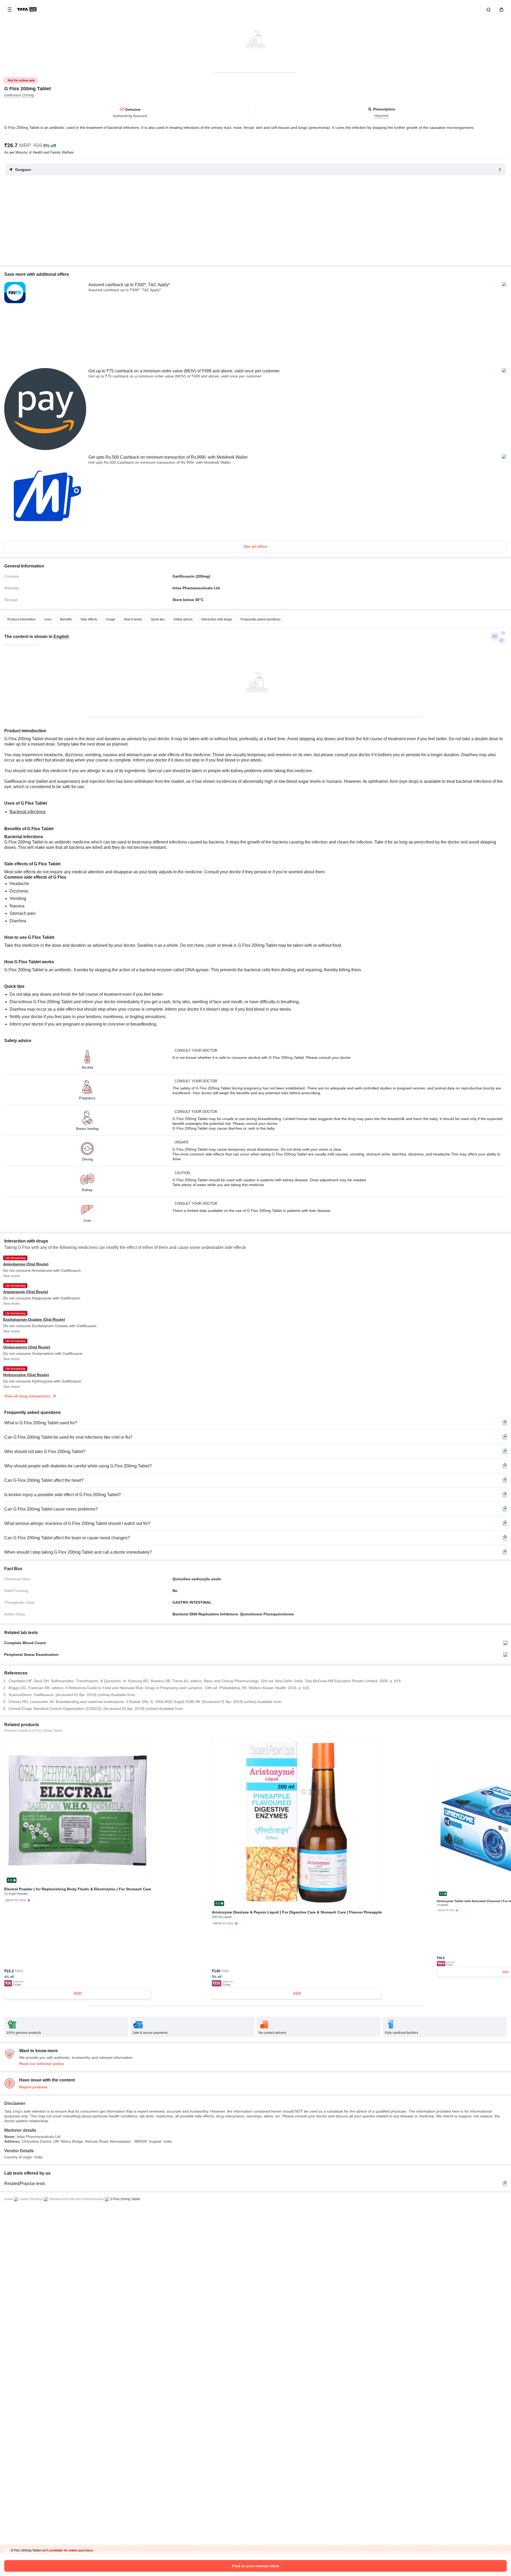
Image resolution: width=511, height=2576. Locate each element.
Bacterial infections (28, 812)
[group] (256, 36)
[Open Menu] (10, 10)
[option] (22, 619)
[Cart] (500, 10)
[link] (27, 10)
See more (11, 1276)
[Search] (488, 10)
